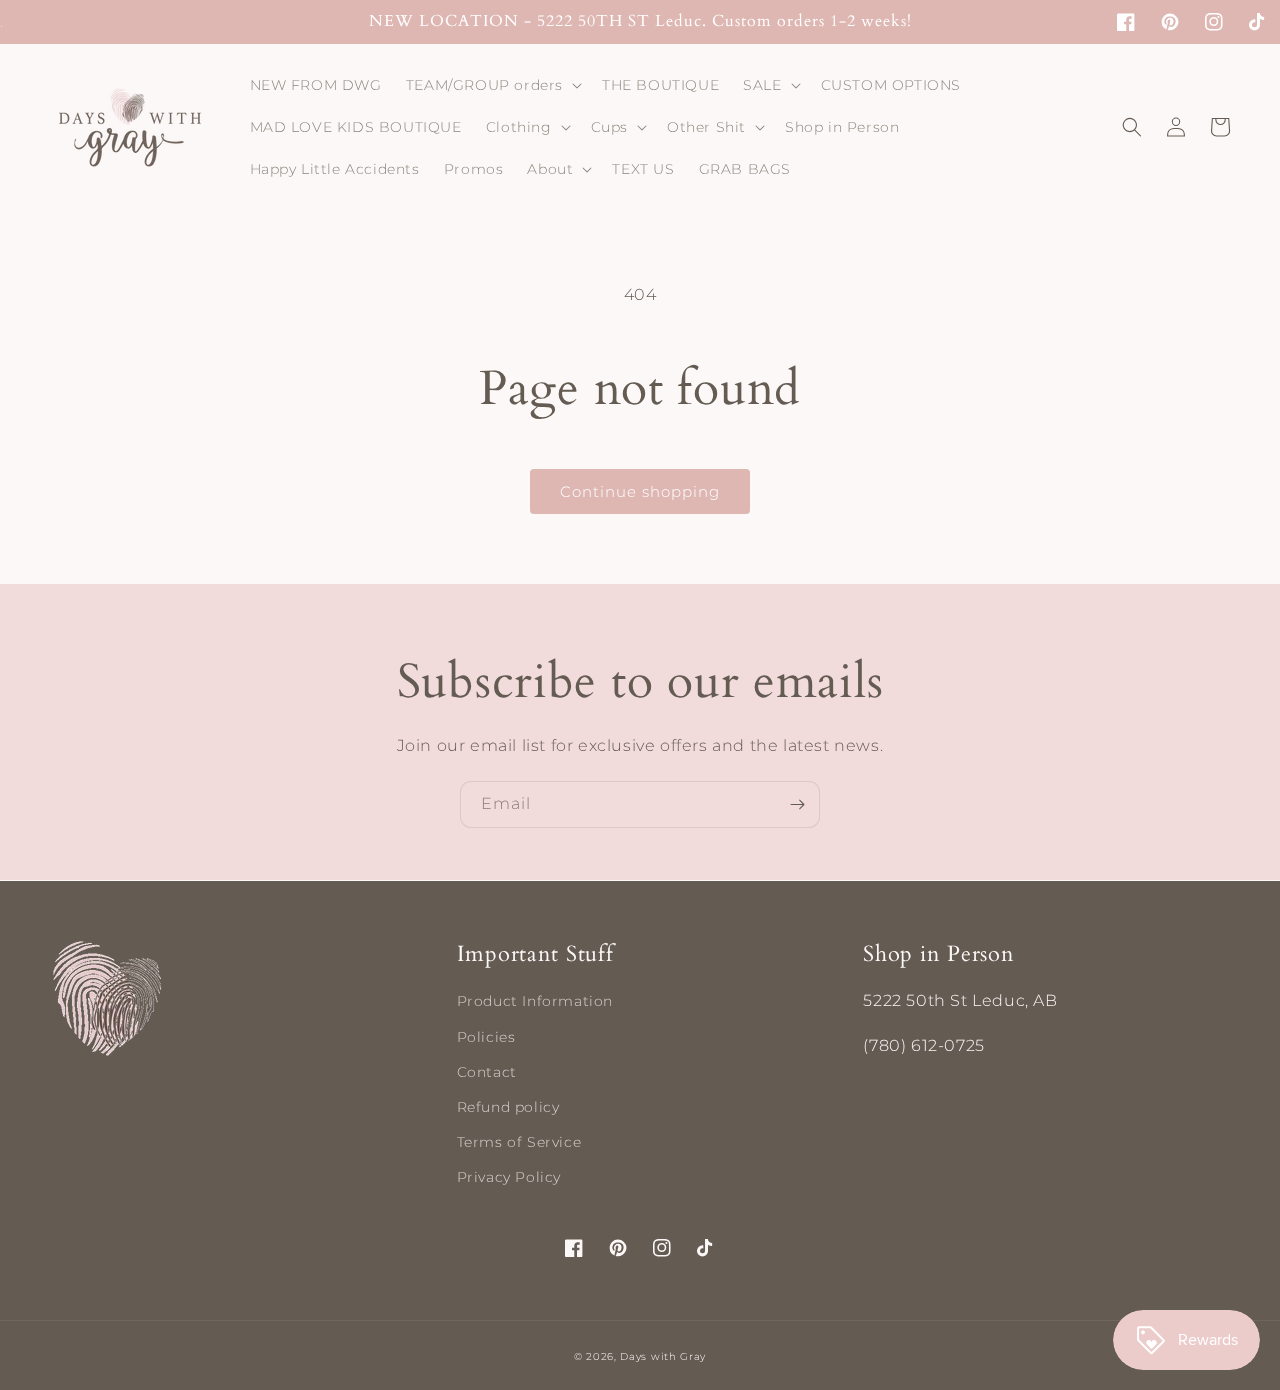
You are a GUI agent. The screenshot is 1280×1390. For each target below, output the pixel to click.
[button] (492, 85)
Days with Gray (663, 1356)
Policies (486, 1037)
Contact (487, 1072)
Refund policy (508, 1107)
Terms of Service (519, 1142)
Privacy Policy (509, 1177)
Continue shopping (640, 491)
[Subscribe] (797, 804)
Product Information (535, 1001)
